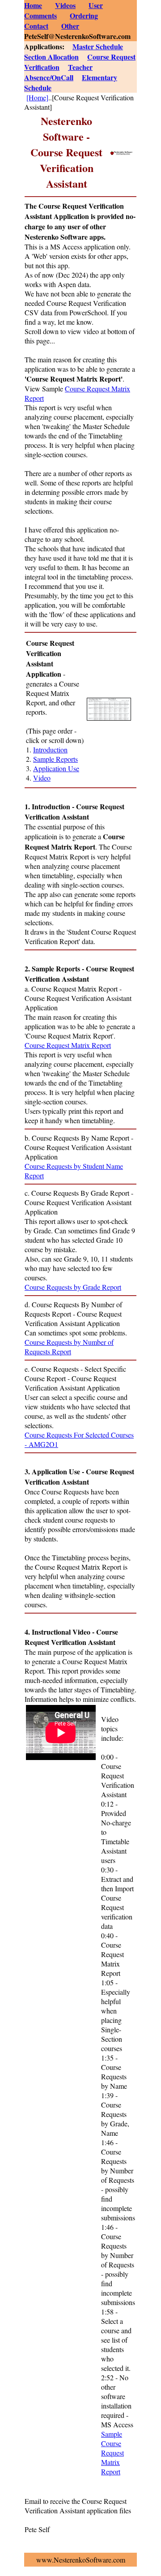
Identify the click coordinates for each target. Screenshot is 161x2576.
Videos (65, 5)
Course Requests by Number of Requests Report (69, 1347)
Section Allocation (51, 57)
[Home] (37, 97)
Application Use (56, 768)
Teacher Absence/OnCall (58, 72)
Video (42, 778)
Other (70, 26)
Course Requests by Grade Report (73, 1287)
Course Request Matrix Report (68, 1045)
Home (33, 5)
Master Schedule (98, 46)
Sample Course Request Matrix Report (112, 2453)
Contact (36, 26)
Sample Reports (55, 759)
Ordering (84, 15)
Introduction (50, 749)
